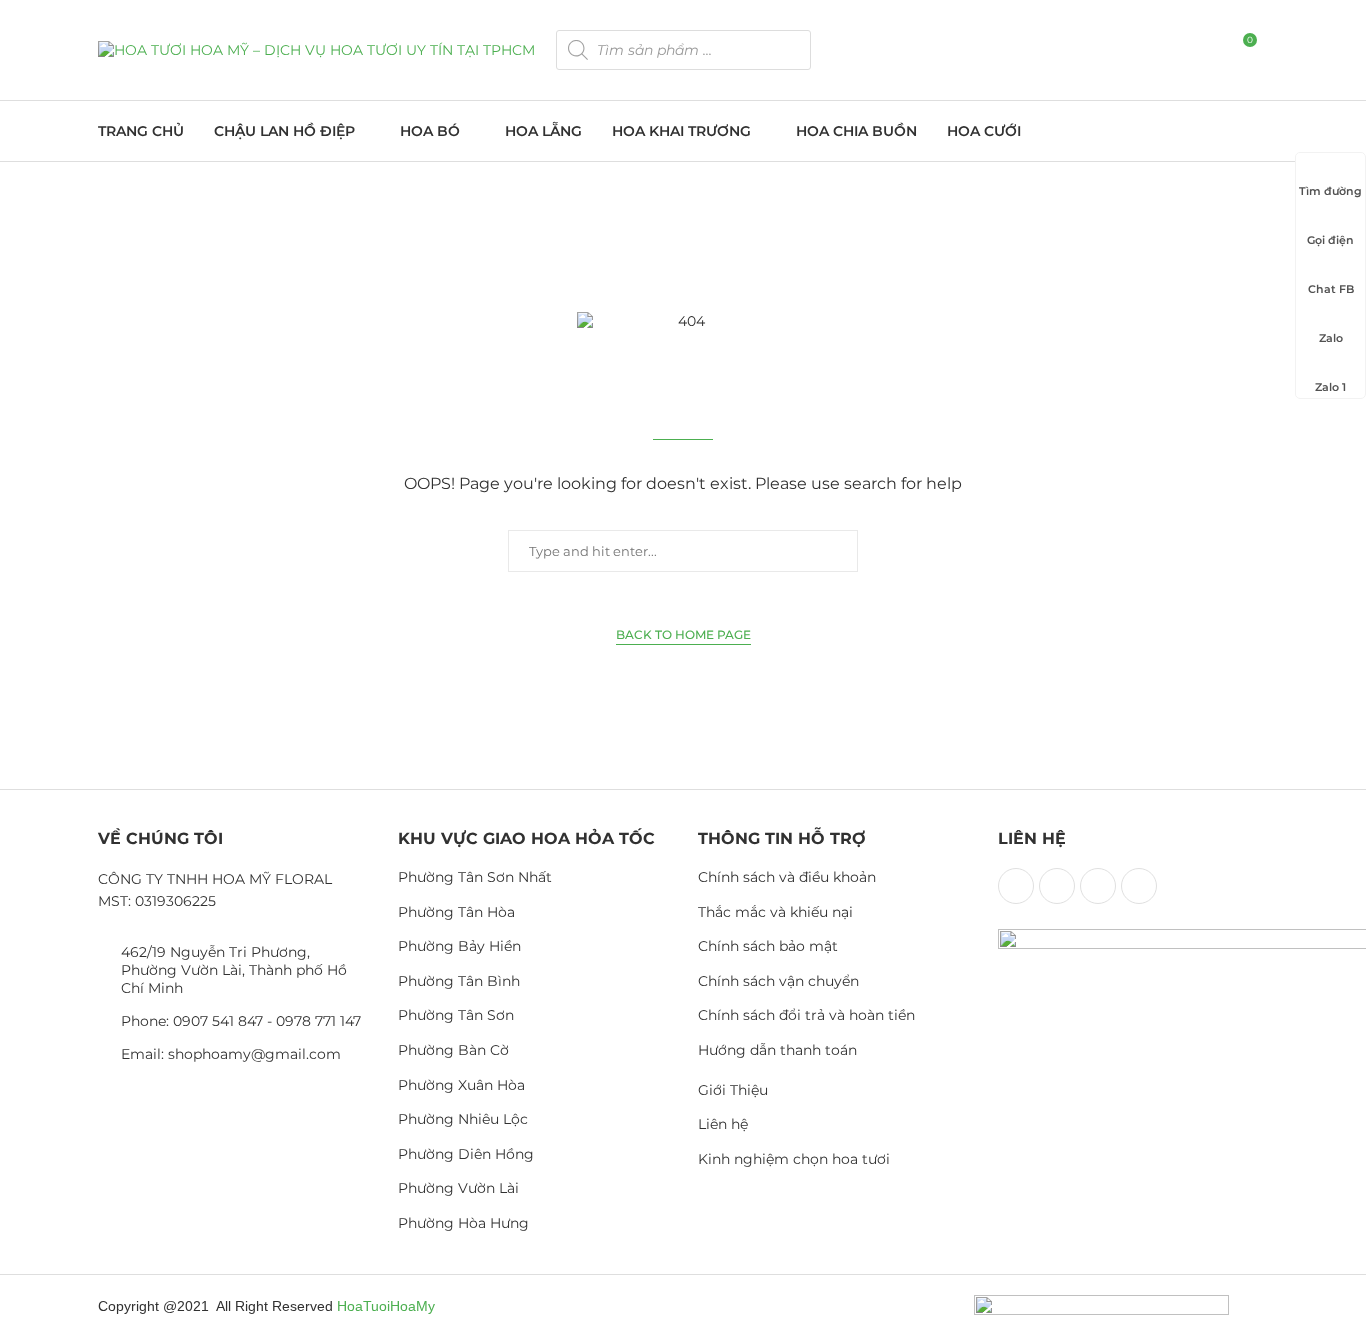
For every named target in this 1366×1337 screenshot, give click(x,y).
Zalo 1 (1330, 387)
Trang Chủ (141, 131)
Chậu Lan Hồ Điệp (284, 131)
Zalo (1331, 338)
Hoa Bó (430, 131)
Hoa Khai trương (681, 131)
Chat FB (1331, 289)
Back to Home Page (683, 634)
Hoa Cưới (984, 131)
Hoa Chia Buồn (856, 131)
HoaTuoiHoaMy (386, 1306)
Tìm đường (1330, 191)
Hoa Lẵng (543, 131)
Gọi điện (1330, 240)
